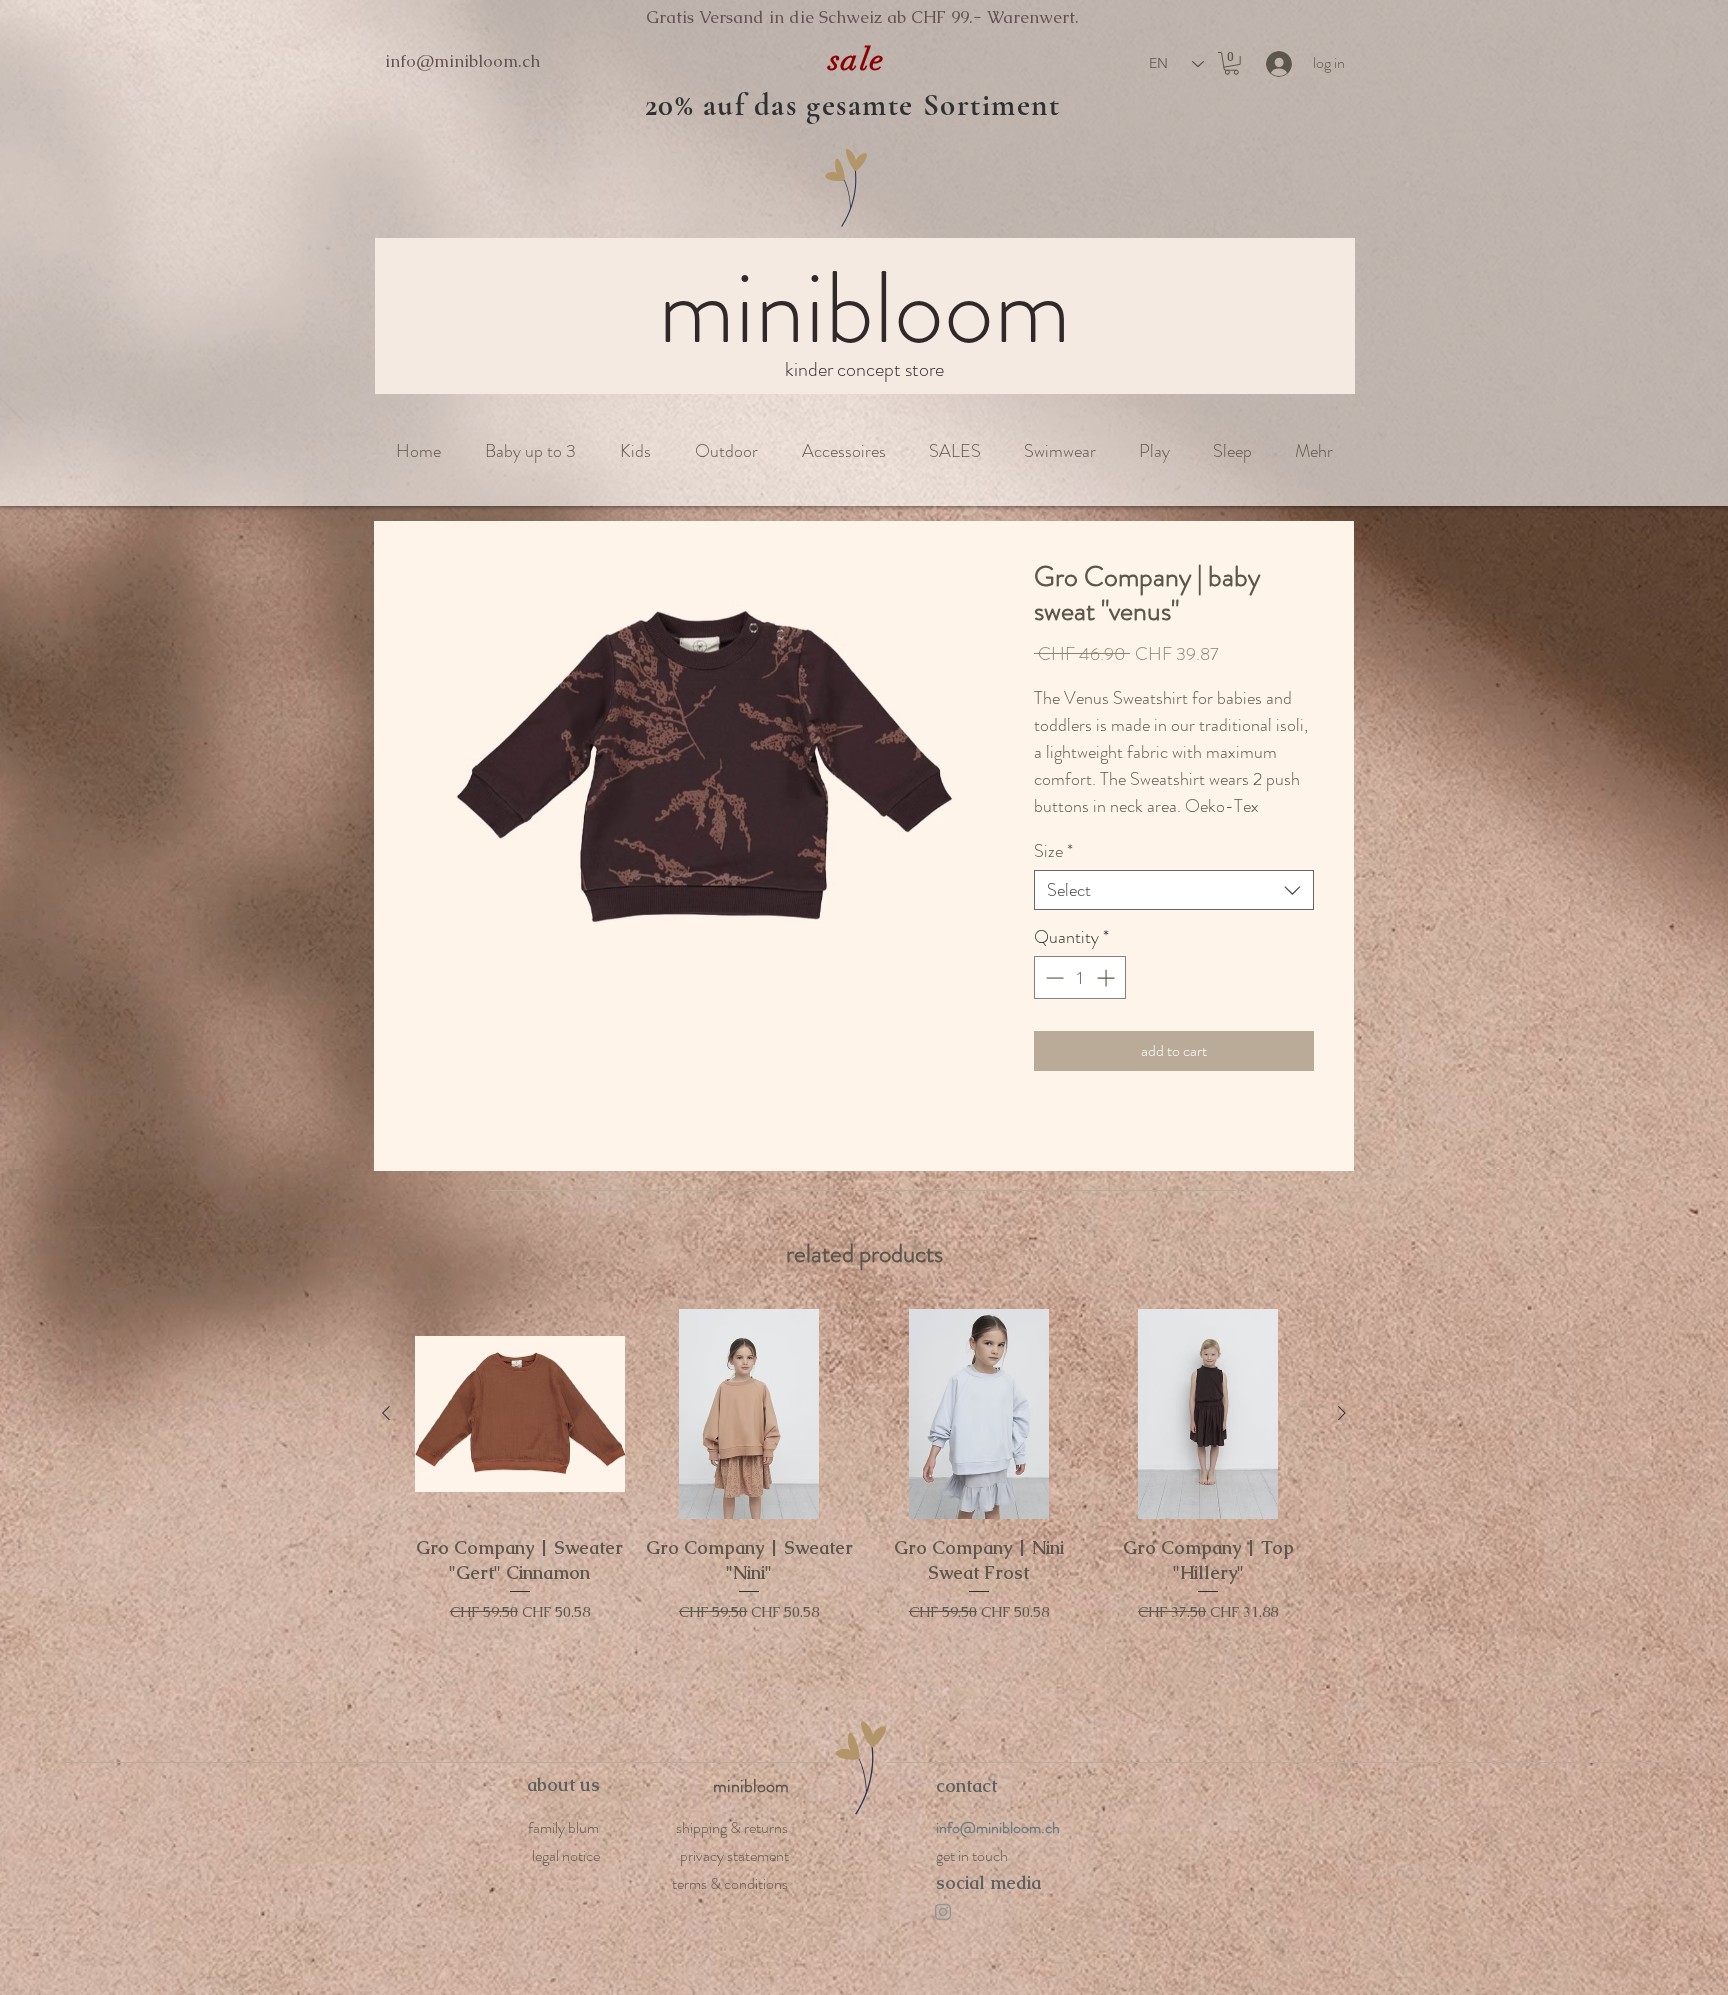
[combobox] (1174, 913)
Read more (1065, 831)
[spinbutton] (1080, 1000)
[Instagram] (943, 1934)
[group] (864, 1527)
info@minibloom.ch (462, 61)
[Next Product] (1342, 1436)
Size (1053, 874)
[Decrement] (1052, 1000)
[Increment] (1107, 1000)
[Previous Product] (386, 1436)
